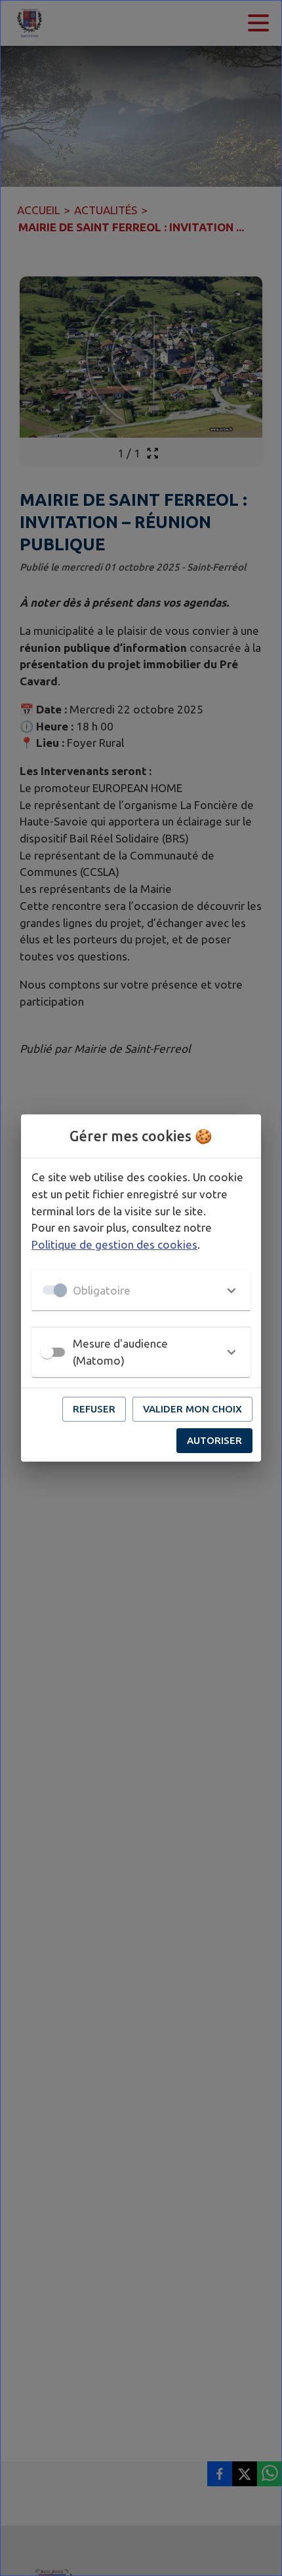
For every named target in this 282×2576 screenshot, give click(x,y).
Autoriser (214, 1440)
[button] (141, 1290)
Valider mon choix (192, 1409)
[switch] (47, 1352)
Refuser (94, 1409)
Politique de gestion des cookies (114, 1244)
